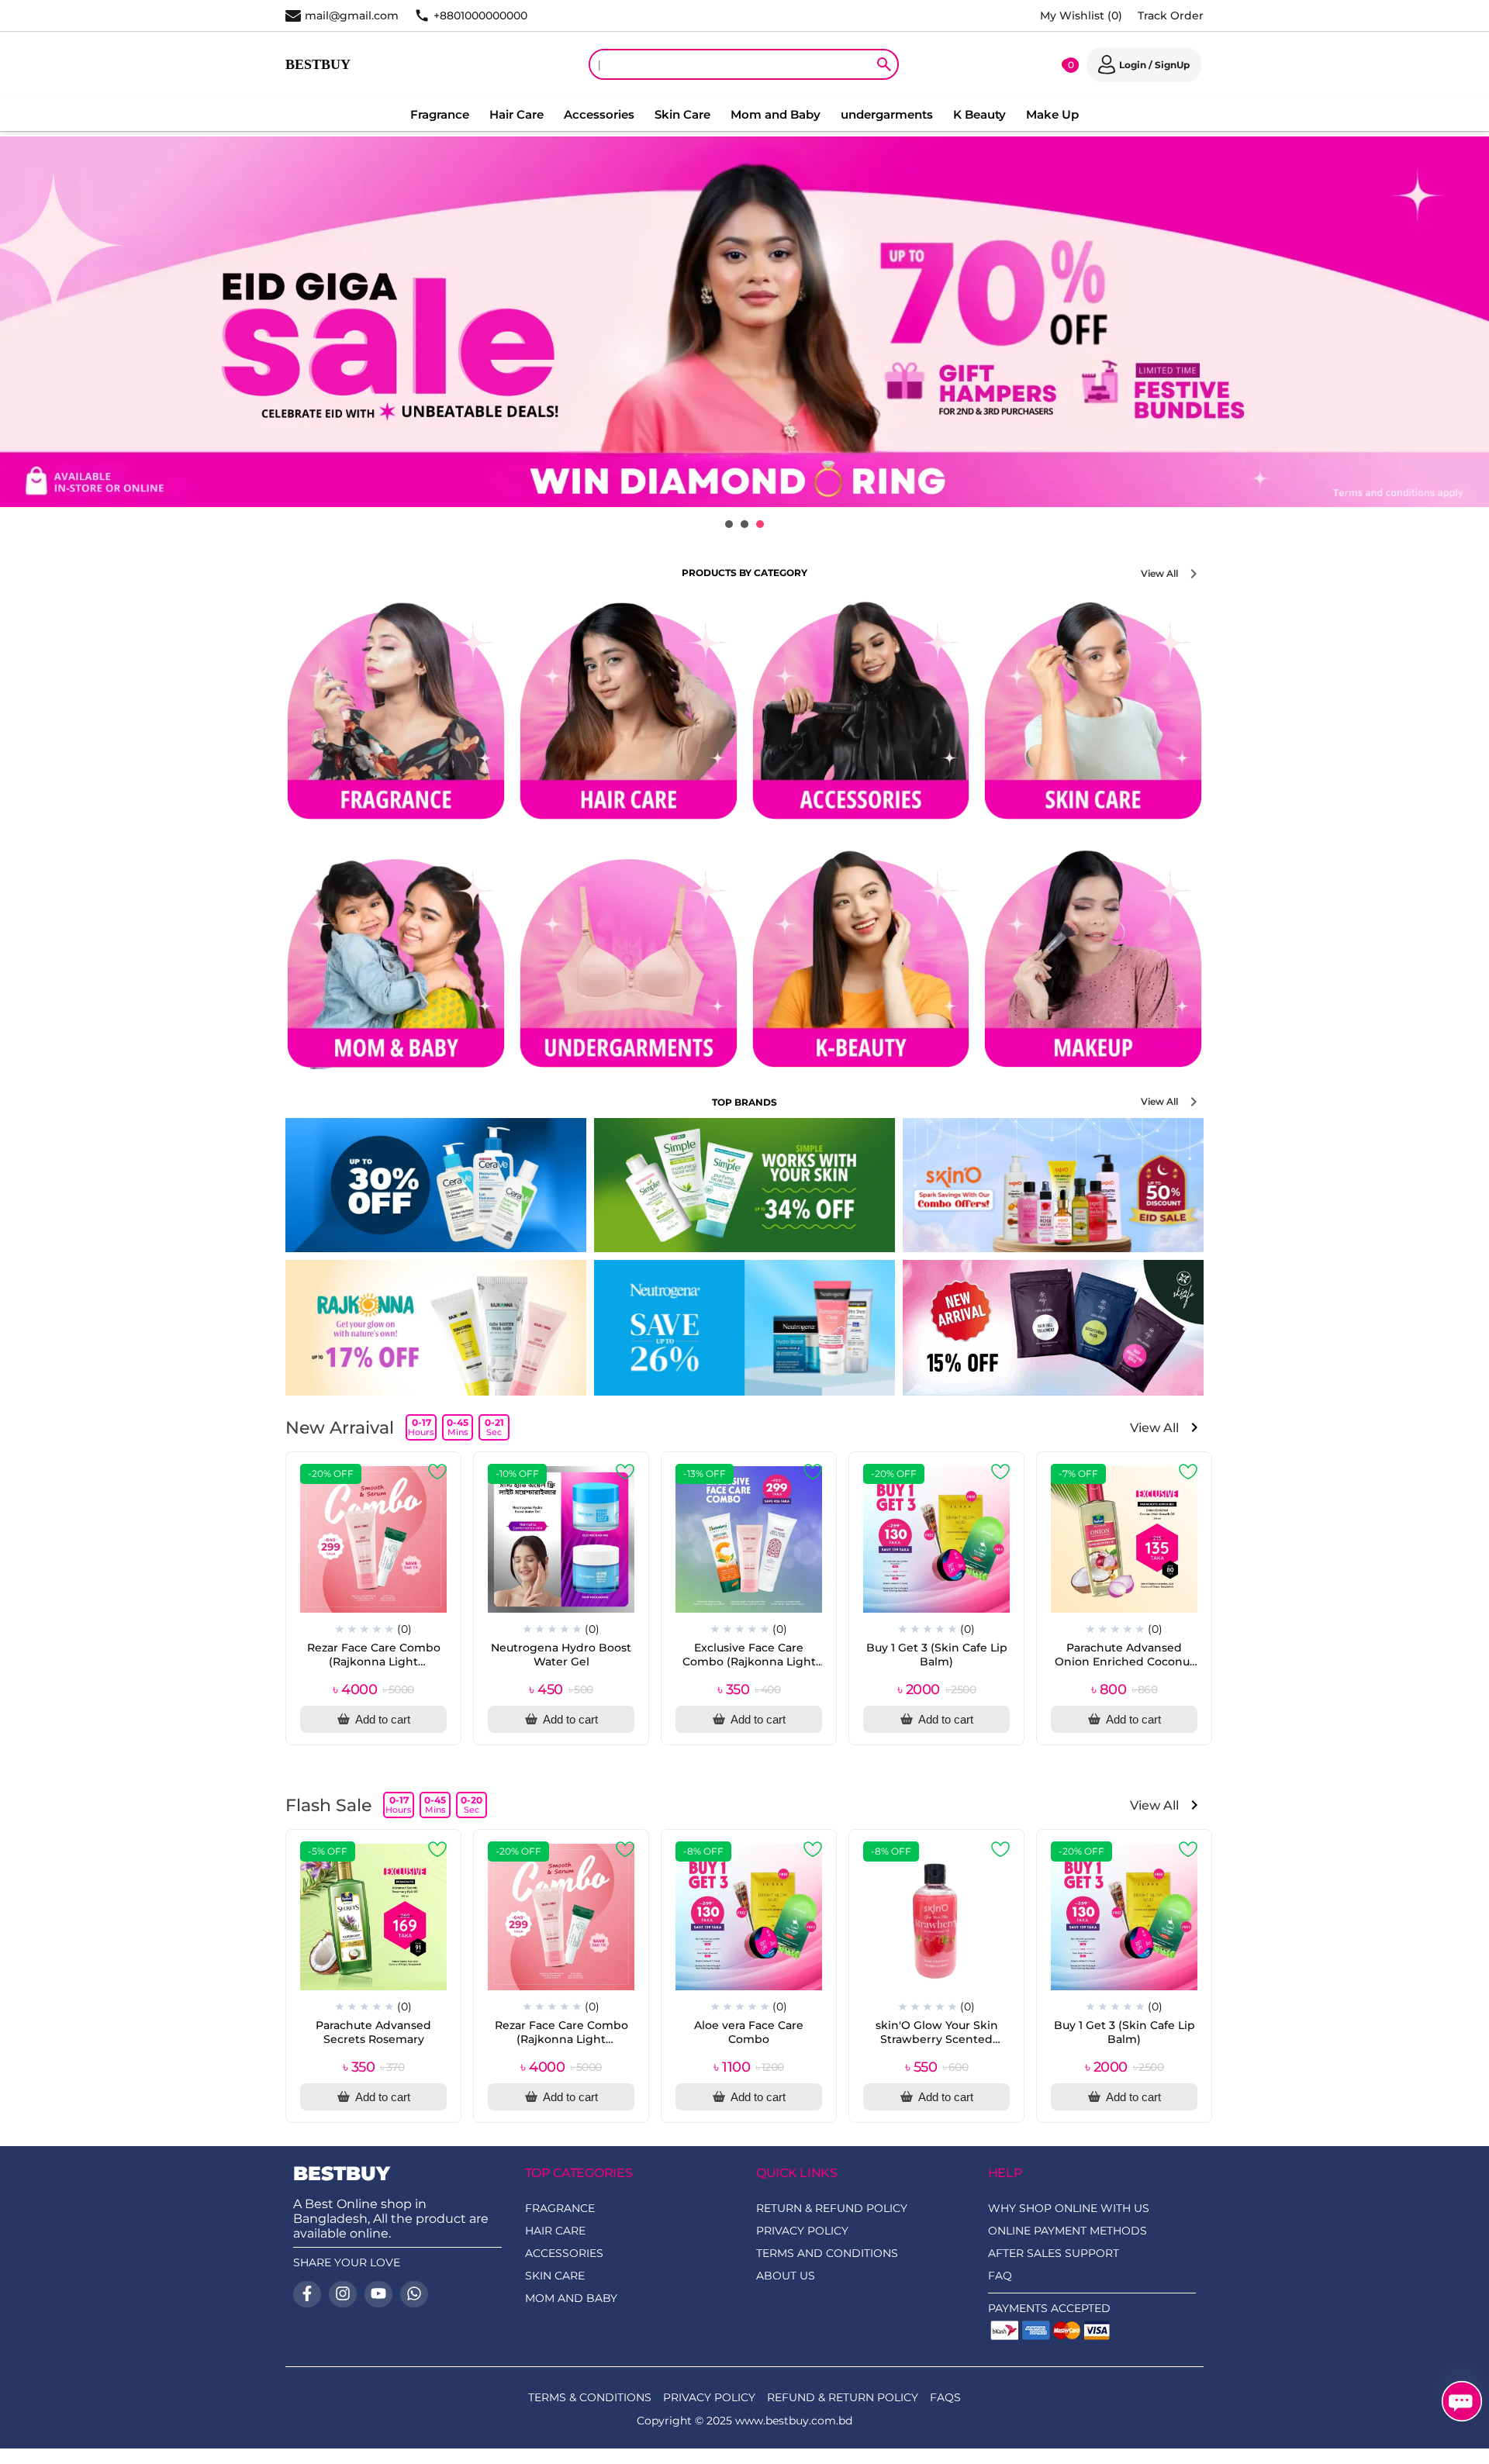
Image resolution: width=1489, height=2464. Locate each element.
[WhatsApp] (414, 2294)
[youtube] (378, 2294)
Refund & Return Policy (843, 2397)
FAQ (1000, 2276)
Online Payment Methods (1068, 2231)
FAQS (945, 2397)
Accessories (599, 114)
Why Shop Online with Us (1069, 2208)
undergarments (887, 114)
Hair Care (516, 114)
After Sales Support (1054, 2253)
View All (1159, 573)
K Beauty (979, 114)
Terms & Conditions (590, 2397)
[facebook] (307, 2294)
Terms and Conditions (827, 2253)
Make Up (1052, 114)
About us (786, 2276)
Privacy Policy (802, 2231)
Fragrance (440, 114)
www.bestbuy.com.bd (794, 2421)
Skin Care (682, 114)
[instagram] (343, 2294)
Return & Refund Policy (832, 2208)
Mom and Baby (776, 114)
